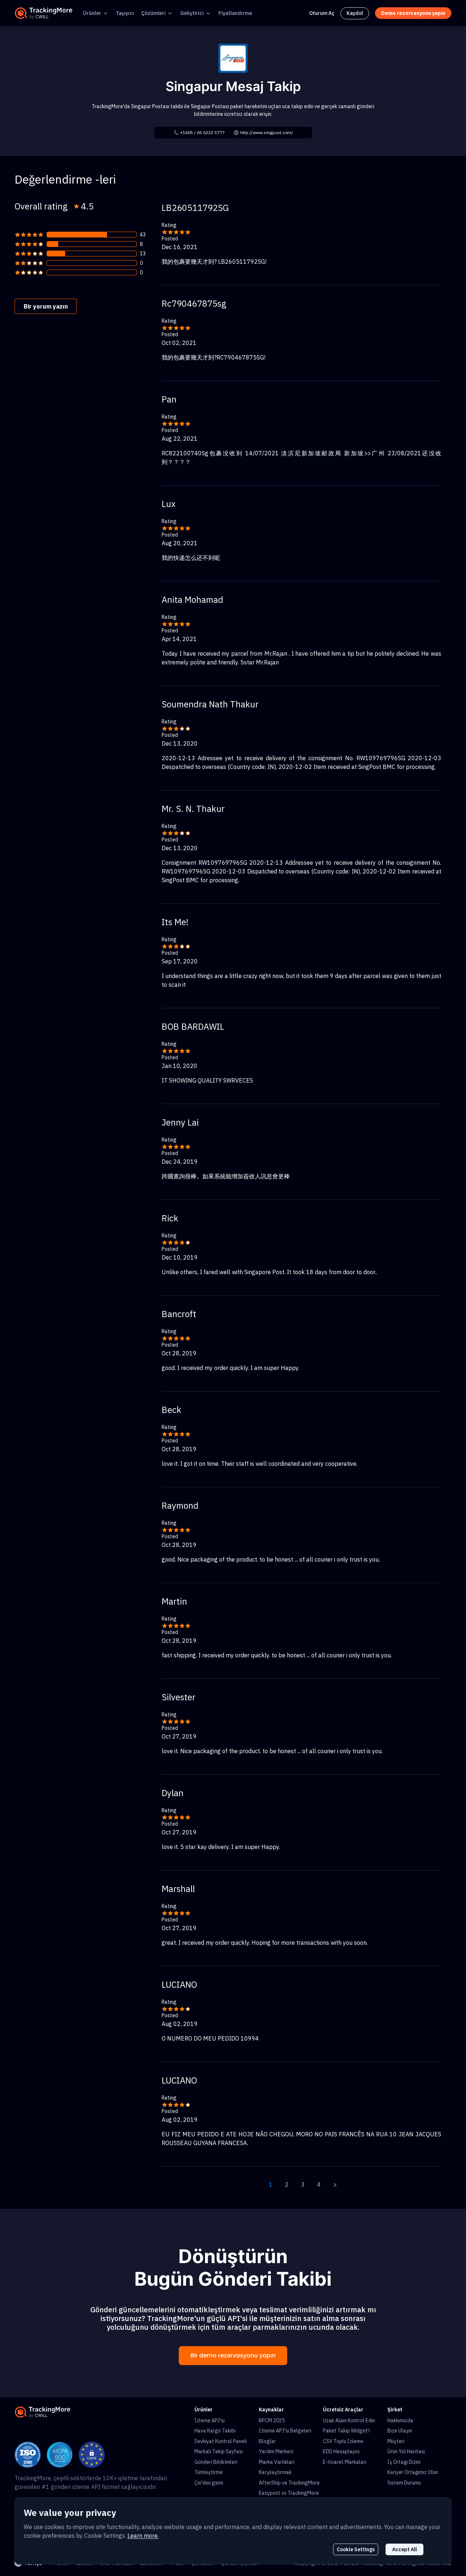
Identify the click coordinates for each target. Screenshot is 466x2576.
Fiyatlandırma (235, 13)
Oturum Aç (322, 13)
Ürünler (92, 13)
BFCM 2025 (272, 2420)
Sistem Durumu (404, 2483)
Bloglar (267, 2441)
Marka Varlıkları (277, 2462)
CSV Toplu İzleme (343, 2441)
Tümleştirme (209, 2472)
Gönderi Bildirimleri (216, 2462)
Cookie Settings (356, 2549)
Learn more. (143, 2536)
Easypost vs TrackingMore (289, 2493)
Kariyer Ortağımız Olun (413, 2472)
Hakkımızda (400, 2420)
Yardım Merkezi (276, 2451)
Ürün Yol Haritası (406, 2451)
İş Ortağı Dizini (404, 2462)
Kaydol (355, 13)
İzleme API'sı (210, 2420)
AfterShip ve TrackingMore (289, 2483)
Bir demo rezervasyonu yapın (233, 2355)
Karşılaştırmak (275, 2472)
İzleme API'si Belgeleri (285, 2431)
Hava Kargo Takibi (215, 2431)
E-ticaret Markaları (345, 2462)
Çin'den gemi (209, 2483)
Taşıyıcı (125, 13)
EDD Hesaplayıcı (341, 2451)
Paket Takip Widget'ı (346, 2431)
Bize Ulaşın (400, 2431)
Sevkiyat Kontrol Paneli (221, 2441)
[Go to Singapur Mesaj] (233, 58)
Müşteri (396, 2441)
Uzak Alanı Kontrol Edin (349, 2420)
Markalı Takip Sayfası (219, 2451)
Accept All (404, 2549)
